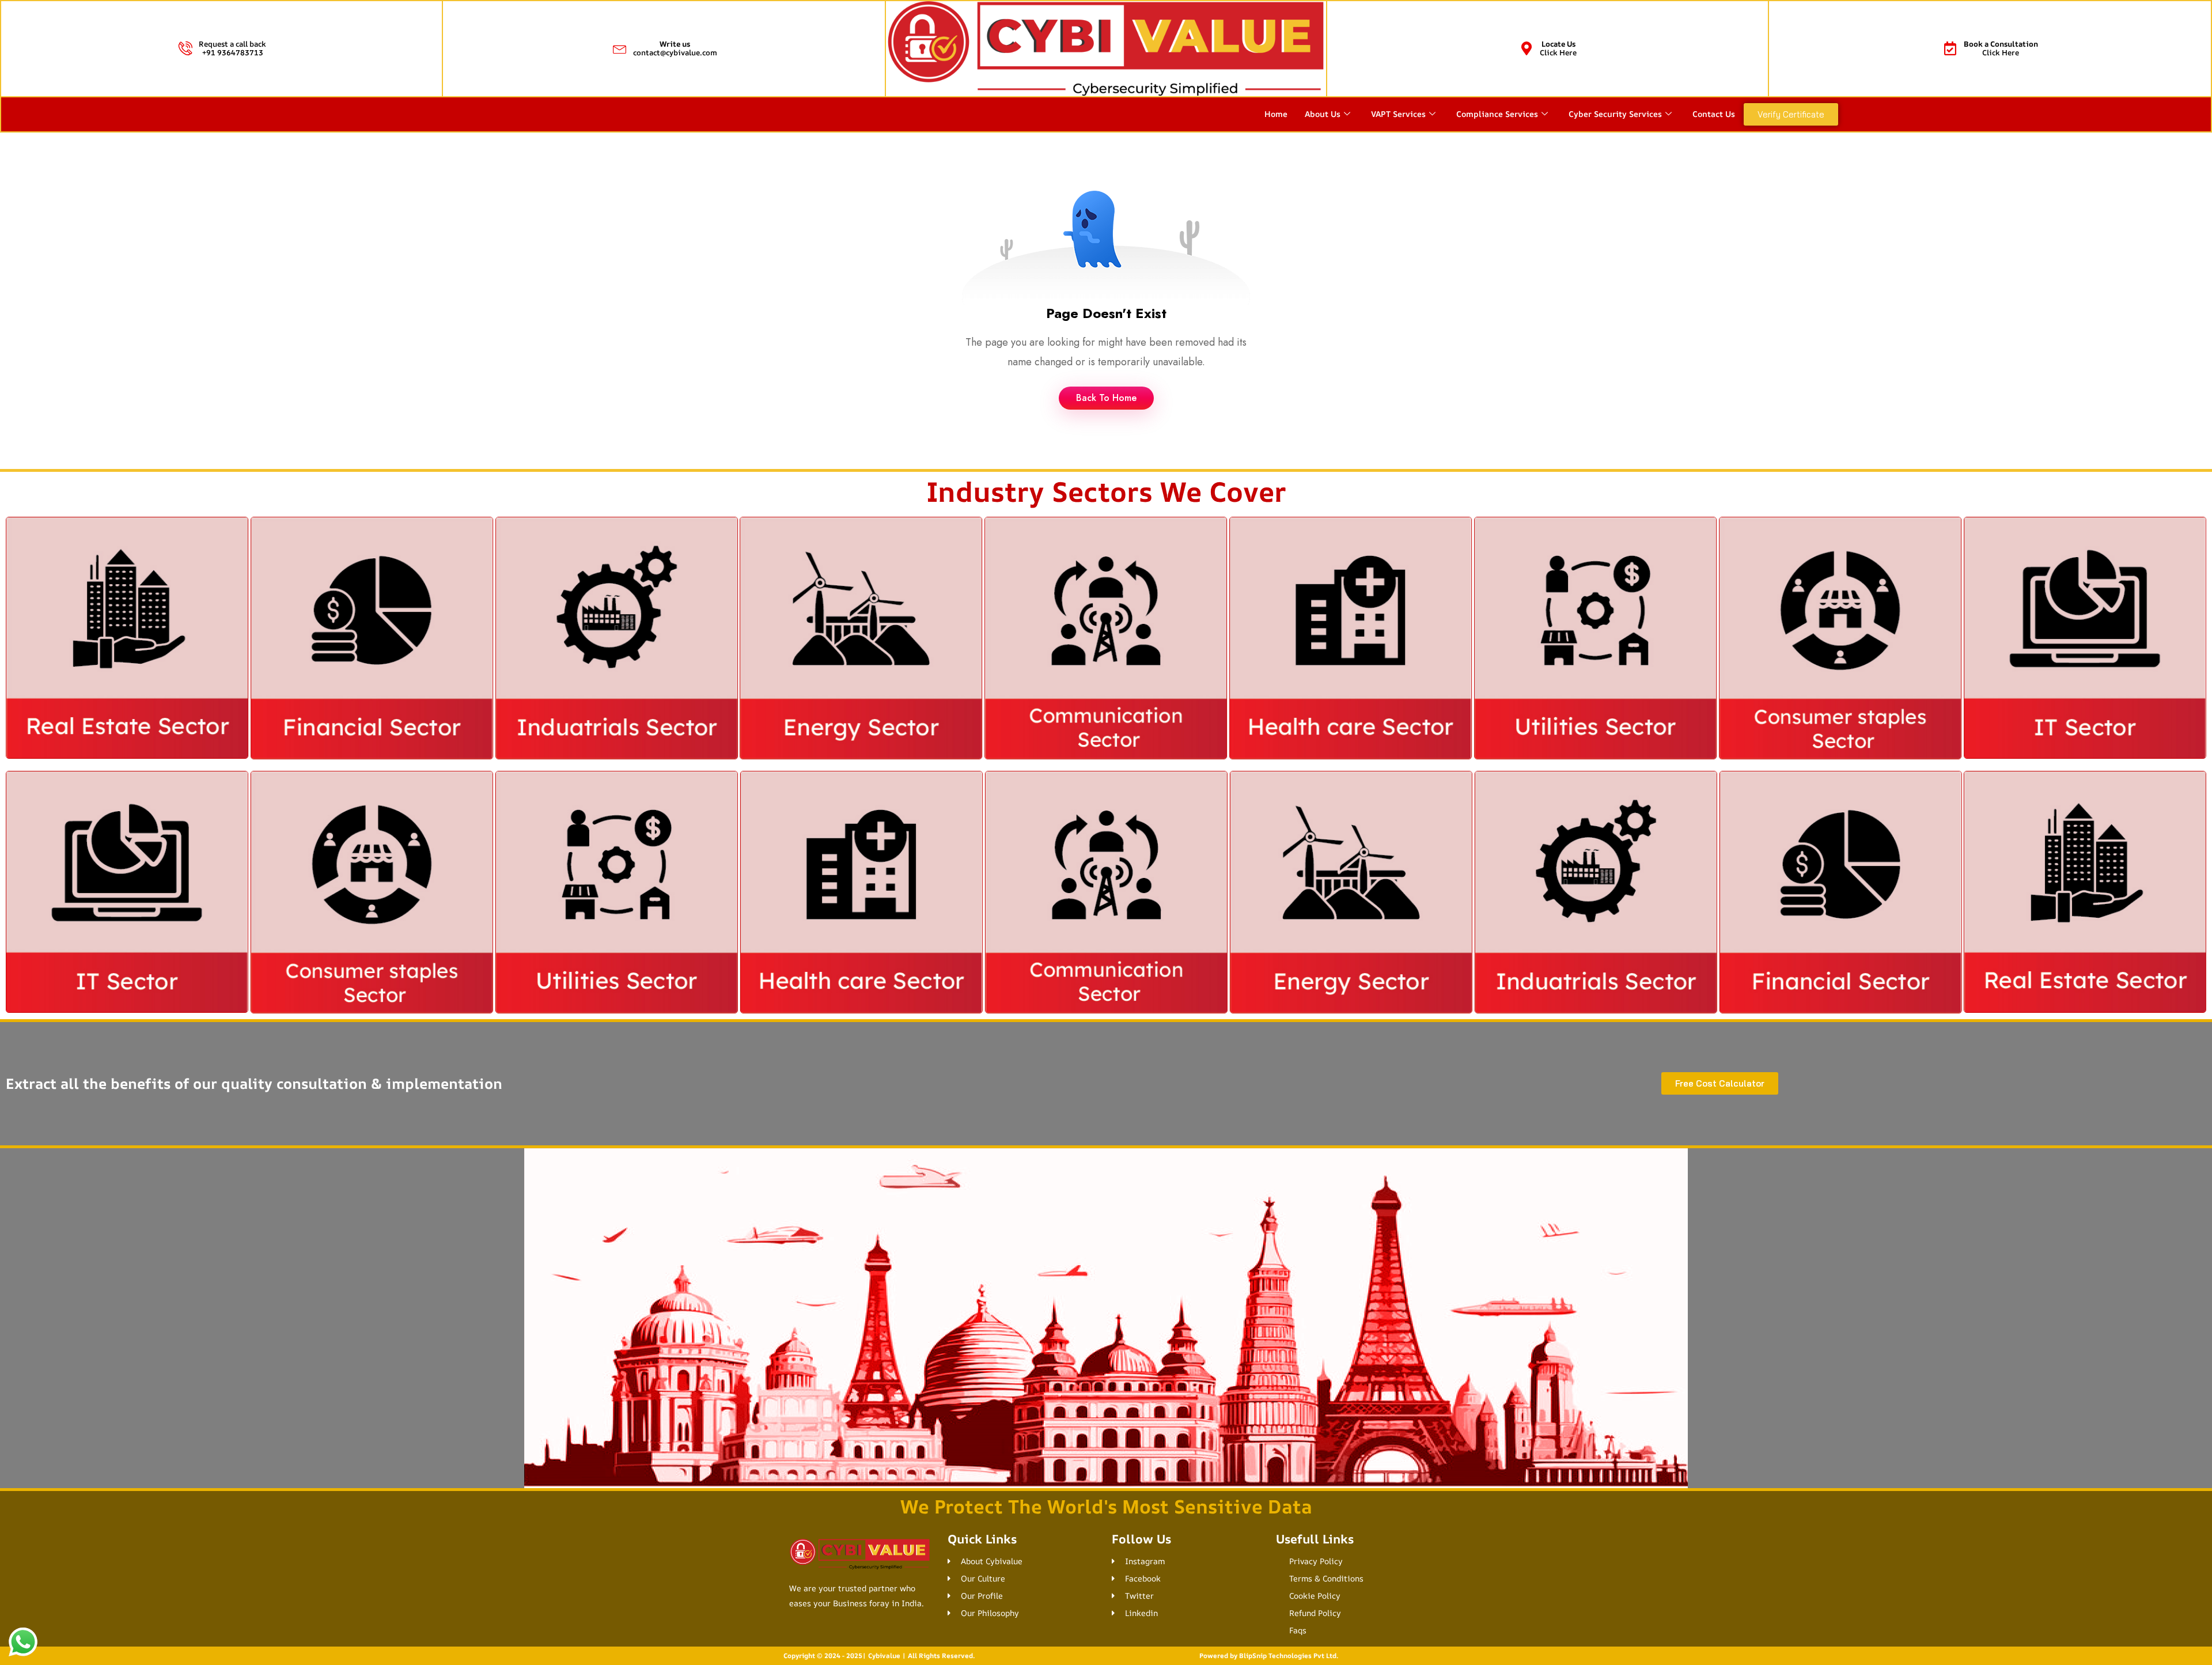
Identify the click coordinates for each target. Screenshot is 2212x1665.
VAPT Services (1398, 114)
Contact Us (1714, 114)
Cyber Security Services (1615, 114)
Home (1276, 114)
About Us (1323, 114)
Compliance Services (1497, 114)
